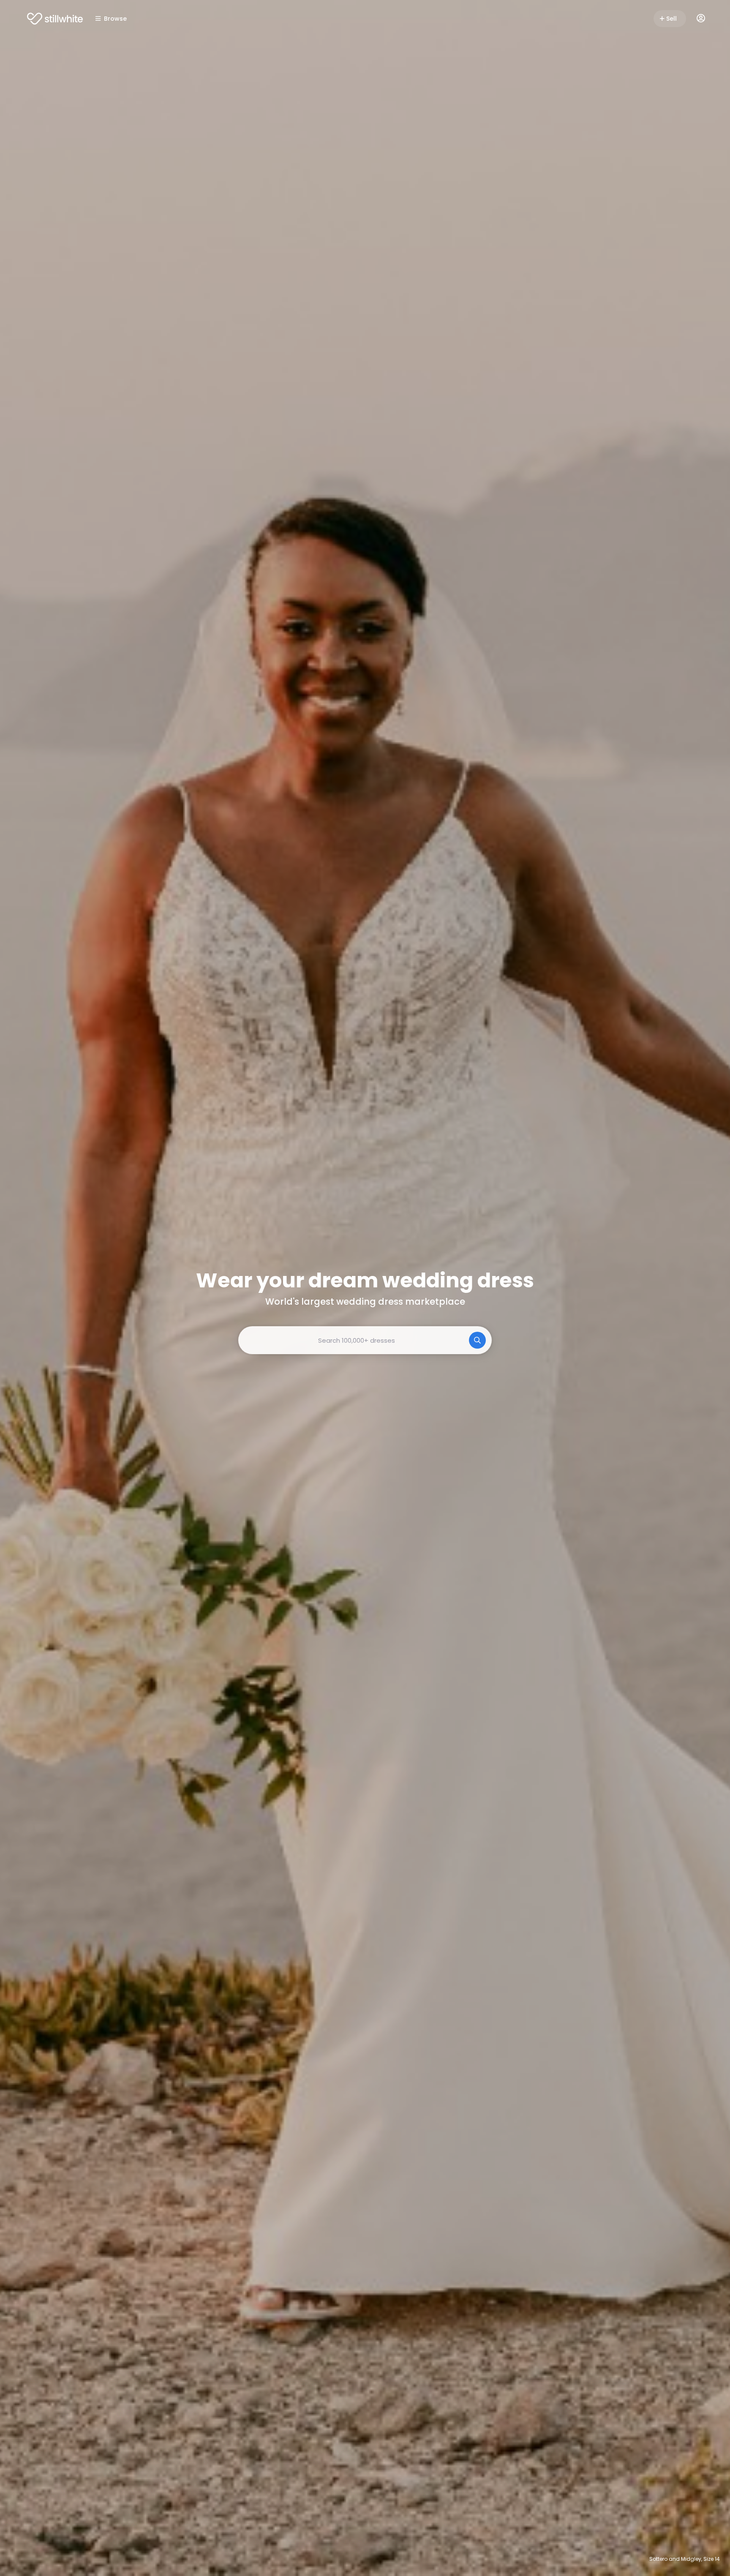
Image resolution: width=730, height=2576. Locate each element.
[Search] (477, 1340)
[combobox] (365, 1340)
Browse (115, 19)
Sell (671, 19)
